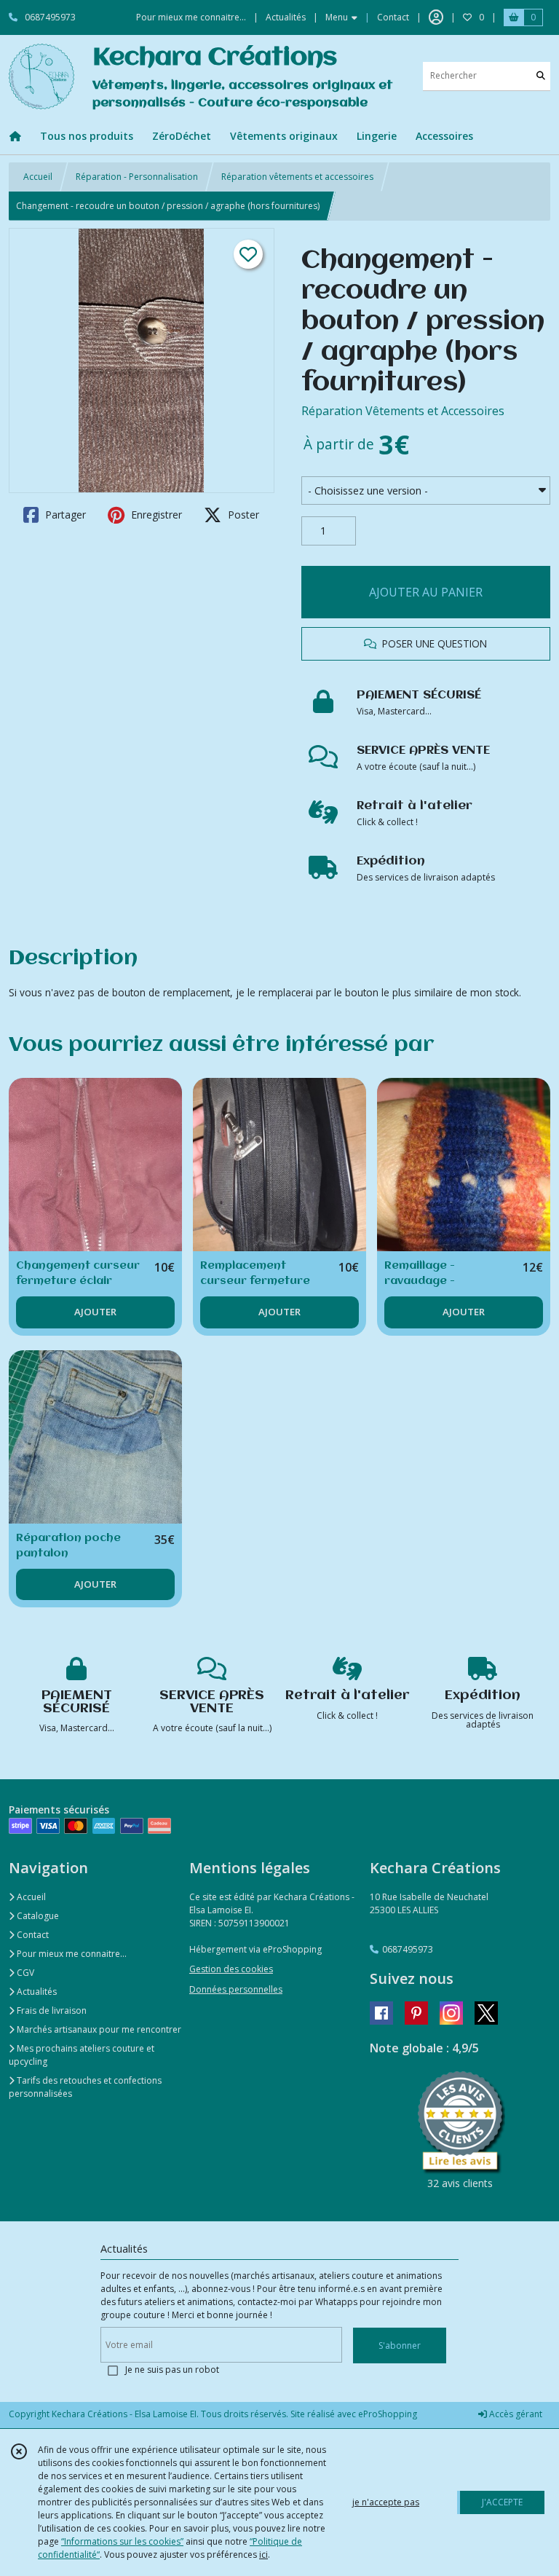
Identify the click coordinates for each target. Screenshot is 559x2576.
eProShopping (388, 2414)
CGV (24, 1973)
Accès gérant (515, 2414)
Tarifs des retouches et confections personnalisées (85, 2087)
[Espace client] (436, 17)
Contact (393, 17)
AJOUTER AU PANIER (426, 592)
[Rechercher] (541, 76)
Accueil (38, 177)
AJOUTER (95, 1312)
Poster (242, 515)
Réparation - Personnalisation (137, 177)
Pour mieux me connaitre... (71, 1954)
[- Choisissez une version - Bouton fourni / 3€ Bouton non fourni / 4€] (426, 491)
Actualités (36, 1992)
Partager (64, 515)
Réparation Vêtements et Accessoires (403, 411)
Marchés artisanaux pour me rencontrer (98, 2029)
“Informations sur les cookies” (122, 2541)
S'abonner (400, 2345)
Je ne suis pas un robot (172, 2370)
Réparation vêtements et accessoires (297, 177)
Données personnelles (236, 1989)
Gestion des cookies (231, 1969)
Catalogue (37, 1916)
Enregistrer (155, 515)
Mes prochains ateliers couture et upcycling (82, 2055)
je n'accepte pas (386, 2502)
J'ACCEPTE (502, 2502)
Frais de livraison (51, 2010)
